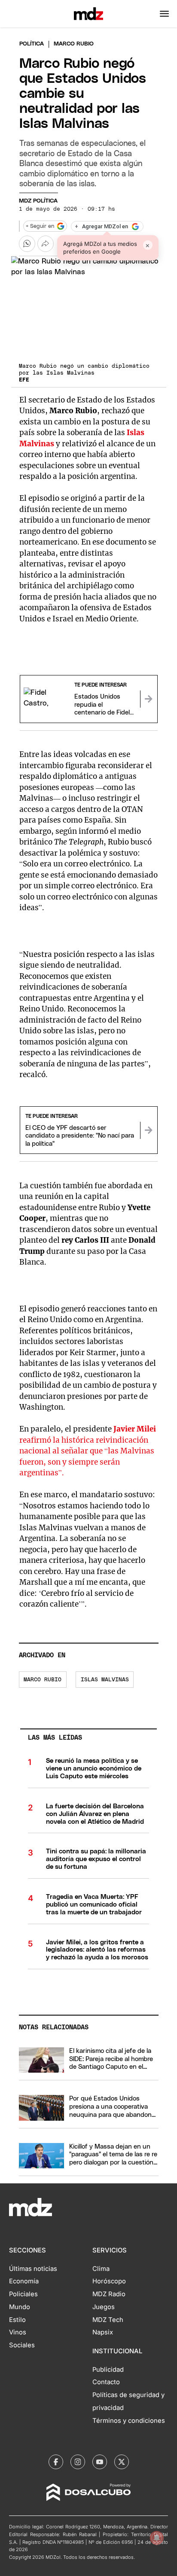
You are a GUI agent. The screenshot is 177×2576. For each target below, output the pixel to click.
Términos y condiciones (129, 2421)
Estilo (17, 2320)
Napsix (103, 2332)
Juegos (104, 2307)
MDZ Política (38, 201)
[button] (164, 14)
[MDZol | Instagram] (78, 2462)
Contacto (106, 2382)
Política (32, 44)
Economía (24, 2281)
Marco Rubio (43, 1680)
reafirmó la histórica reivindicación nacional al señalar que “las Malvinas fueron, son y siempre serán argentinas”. (88, 1451)
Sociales (22, 2345)
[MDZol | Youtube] (100, 2462)
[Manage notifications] (157, 2538)
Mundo (20, 2307)
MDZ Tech (108, 2320)
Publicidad (108, 2370)
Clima (101, 2269)
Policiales (23, 2294)
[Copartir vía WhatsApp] (27, 244)
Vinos (18, 2332)
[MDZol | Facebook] (56, 2462)
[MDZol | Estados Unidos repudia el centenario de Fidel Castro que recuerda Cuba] (149, 699)
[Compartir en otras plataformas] (46, 244)
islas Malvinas (105, 1680)
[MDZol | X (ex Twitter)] (122, 2462)
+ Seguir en (40, 226)
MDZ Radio (109, 2294)
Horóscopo (109, 2281)
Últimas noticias (33, 2269)
